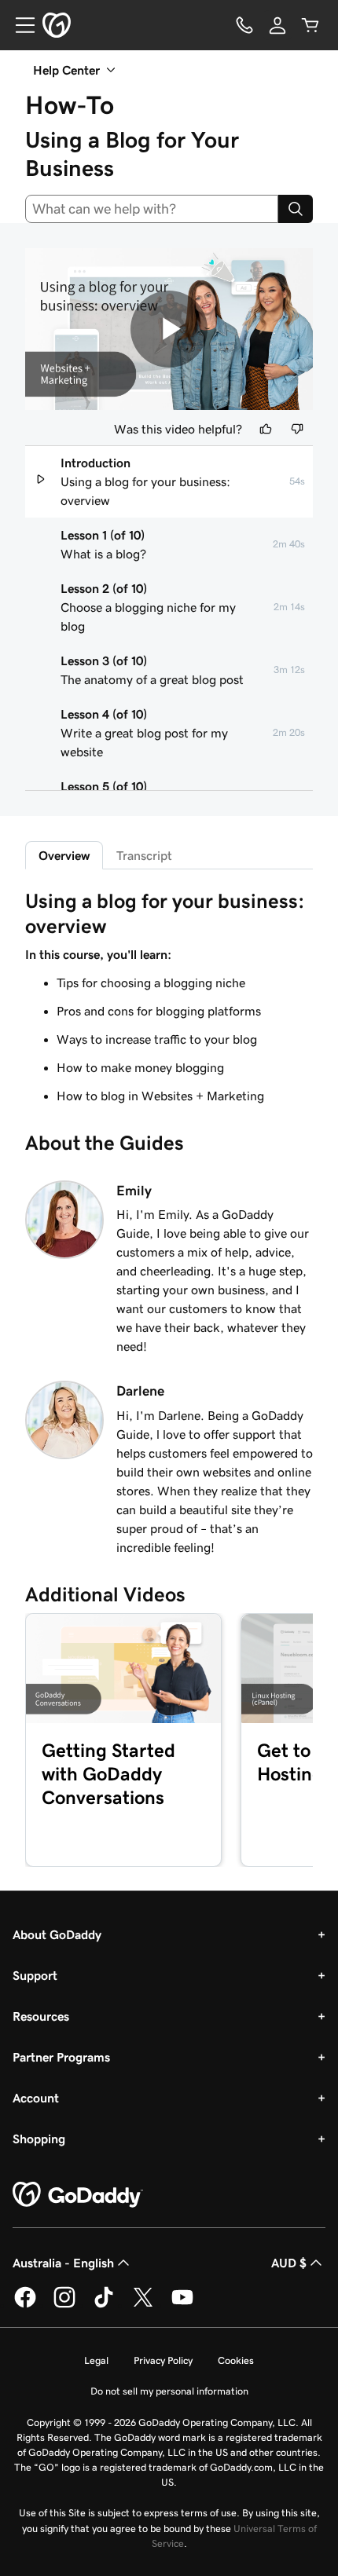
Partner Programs (61, 2057)
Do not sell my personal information (169, 2391)
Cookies (236, 2360)
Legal (96, 2360)
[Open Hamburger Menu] (19, 25)
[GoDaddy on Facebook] (25, 2305)
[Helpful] (266, 429)
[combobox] (152, 209)
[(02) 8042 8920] (244, 25)
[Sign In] (277, 25)
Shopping (39, 2139)
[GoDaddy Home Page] (78, 2195)
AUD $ (289, 2263)
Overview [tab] (64, 855)
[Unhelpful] (297, 429)
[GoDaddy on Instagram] (64, 2305)
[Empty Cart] (310, 25)
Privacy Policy (163, 2360)
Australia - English (63, 2263)
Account (36, 2098)
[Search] (296, 209)
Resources (41, 2016)
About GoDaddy (57, 1934)
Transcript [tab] (144, 855)
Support (35, 1975)
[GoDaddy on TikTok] (104, 2305)
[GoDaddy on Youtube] (182, 2305)
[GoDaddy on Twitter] (143, 2305)
